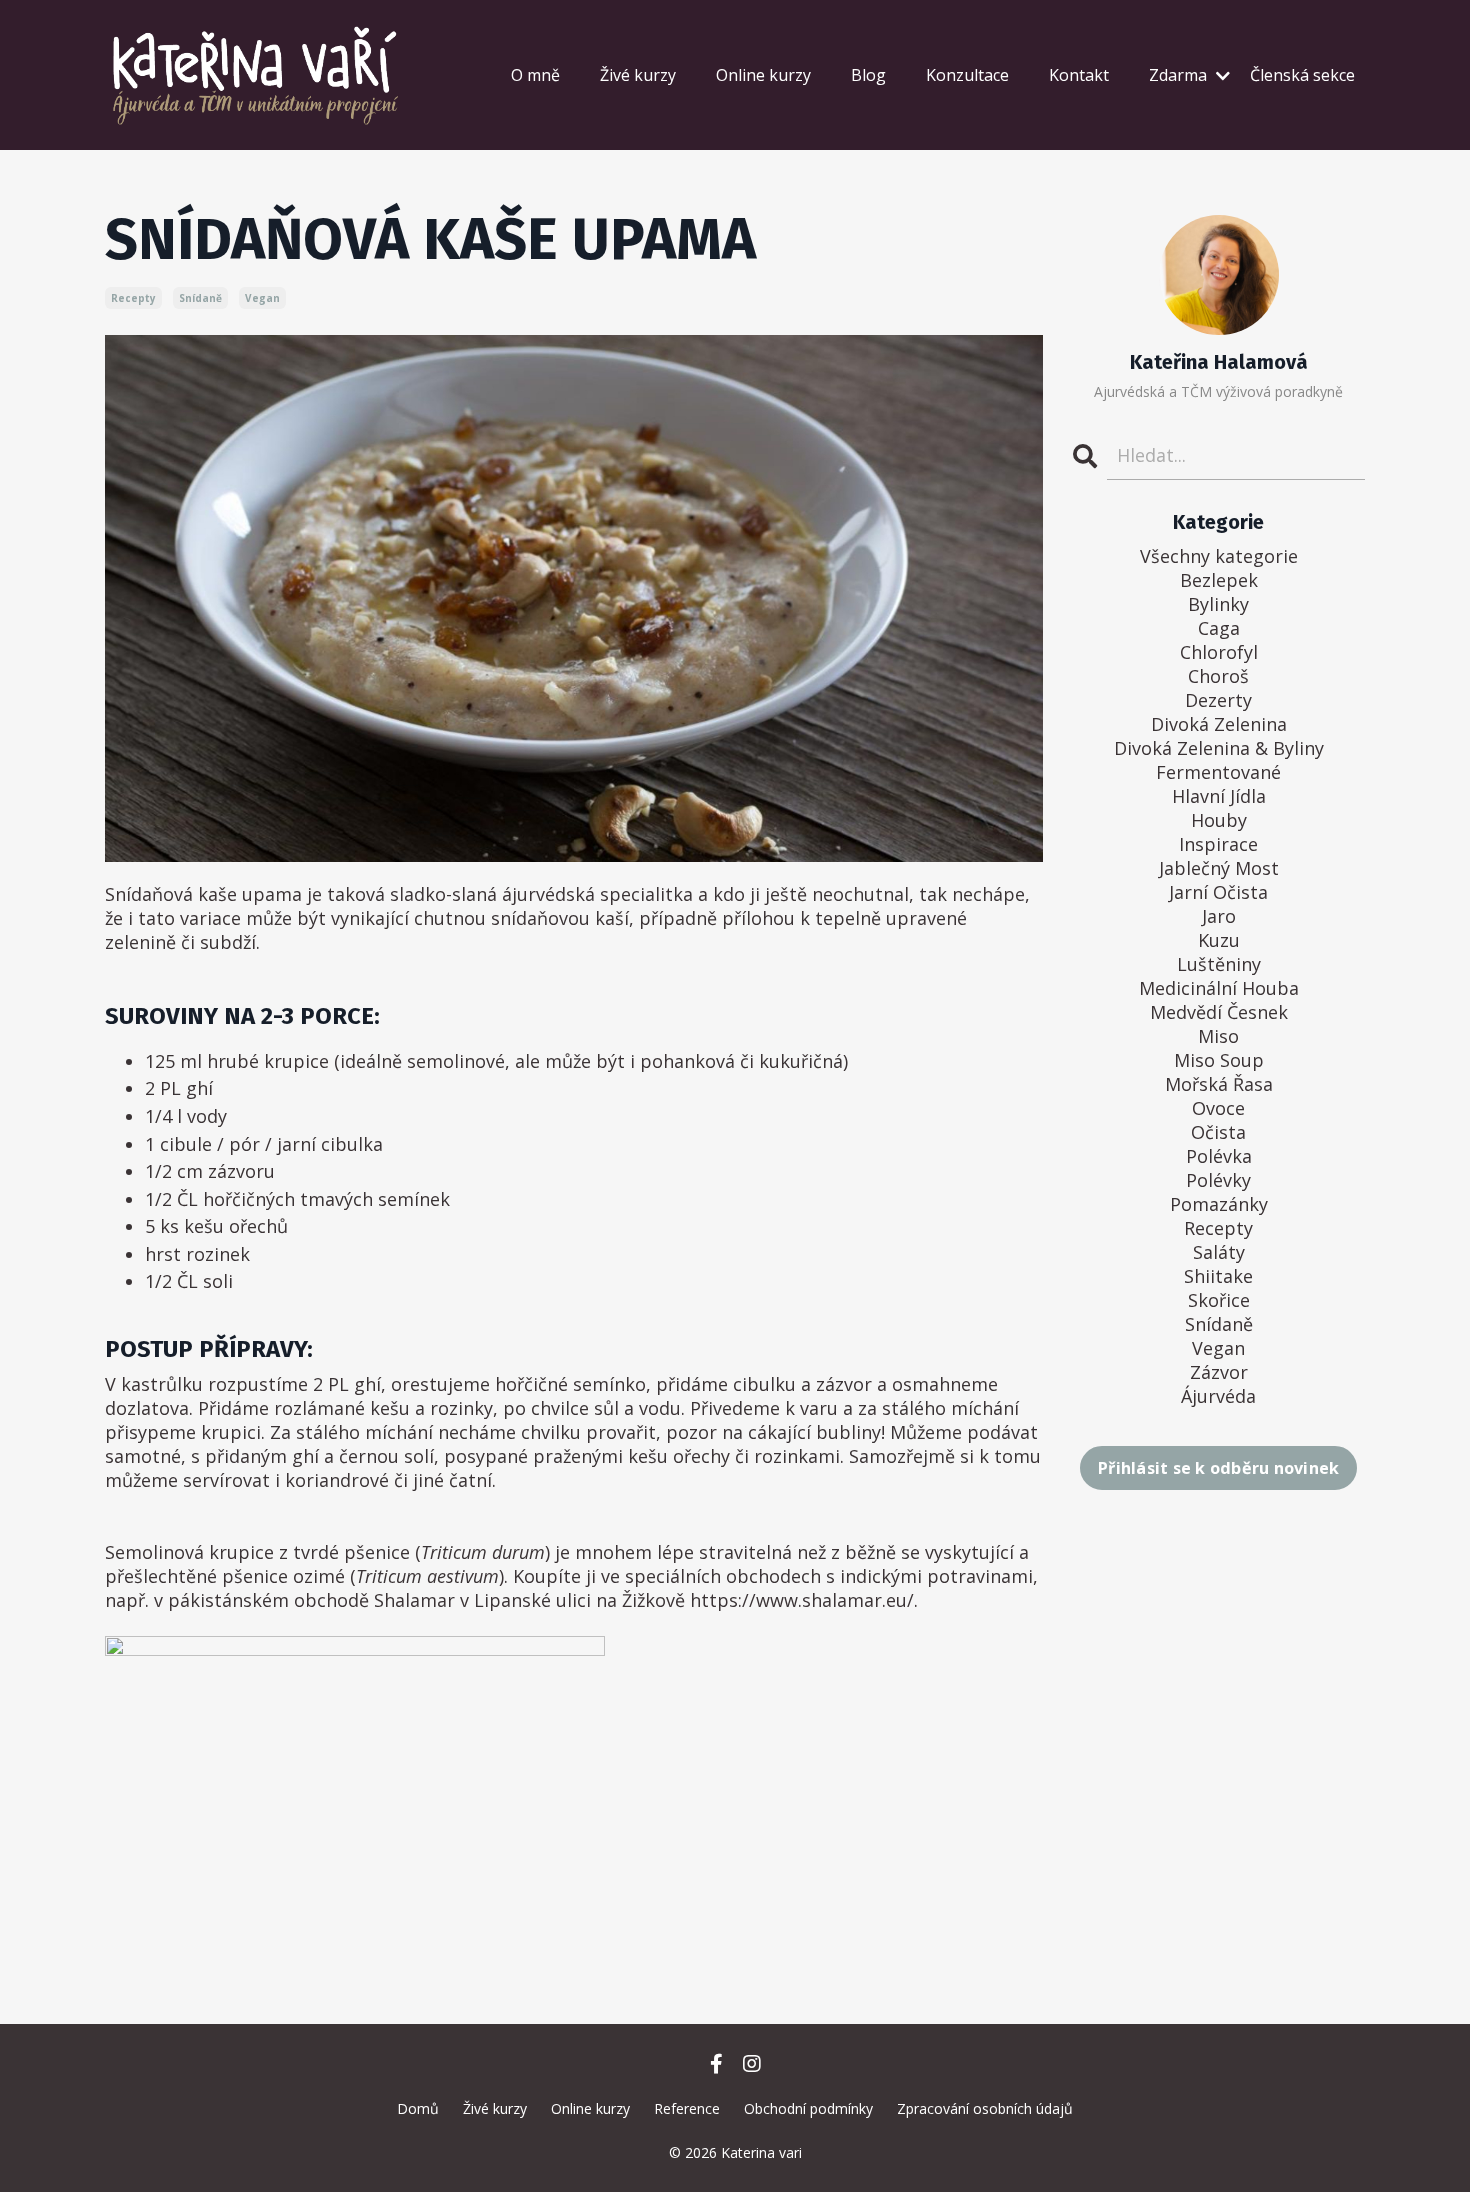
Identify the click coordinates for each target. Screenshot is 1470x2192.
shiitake (1218, 1276)
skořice (1219, 1300)
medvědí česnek (1219, 1012)
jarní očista (1218, 892)
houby (1219, 820)
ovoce (1218, 1108)
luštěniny (1219, 964)
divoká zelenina (1219, 724)
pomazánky (1219, 1204)
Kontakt (1079, 75)
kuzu (1219, 940)
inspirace (1218, 844)
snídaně (200, 298)
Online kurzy (763, 75)
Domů (418, 2108)
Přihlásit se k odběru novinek (1218, 1468)
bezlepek (1219, 580)
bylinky (1218, 604)
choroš (1218, 676)
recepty (133, 298)
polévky (1218, 1180)
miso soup (1219, 1060)
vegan (262, 298)
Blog (868, 75)
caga (1219, 628)
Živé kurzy (638, 75)
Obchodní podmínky (808, 2108)
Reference (687, 2108)
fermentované (1218, 772)
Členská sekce (1302, 75)
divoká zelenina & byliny (1219, 748)
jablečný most (1219, 868)
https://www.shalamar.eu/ (802, 1600)
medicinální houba (1219, 988)
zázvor (1219, 1372)
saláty (1219, 1252)
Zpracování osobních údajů (985, 2108)
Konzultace (967, 75)
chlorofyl (1219, 652)
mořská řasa (1219, 1084)
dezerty (1218, 700)
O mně (535, 75)
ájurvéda (1218, 1396)
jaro (1219, 916)
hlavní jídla (1219, 796)
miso (1218, 1036)
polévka (1219, 1156)
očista (1218, 1132)
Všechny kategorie (1219, 556)
